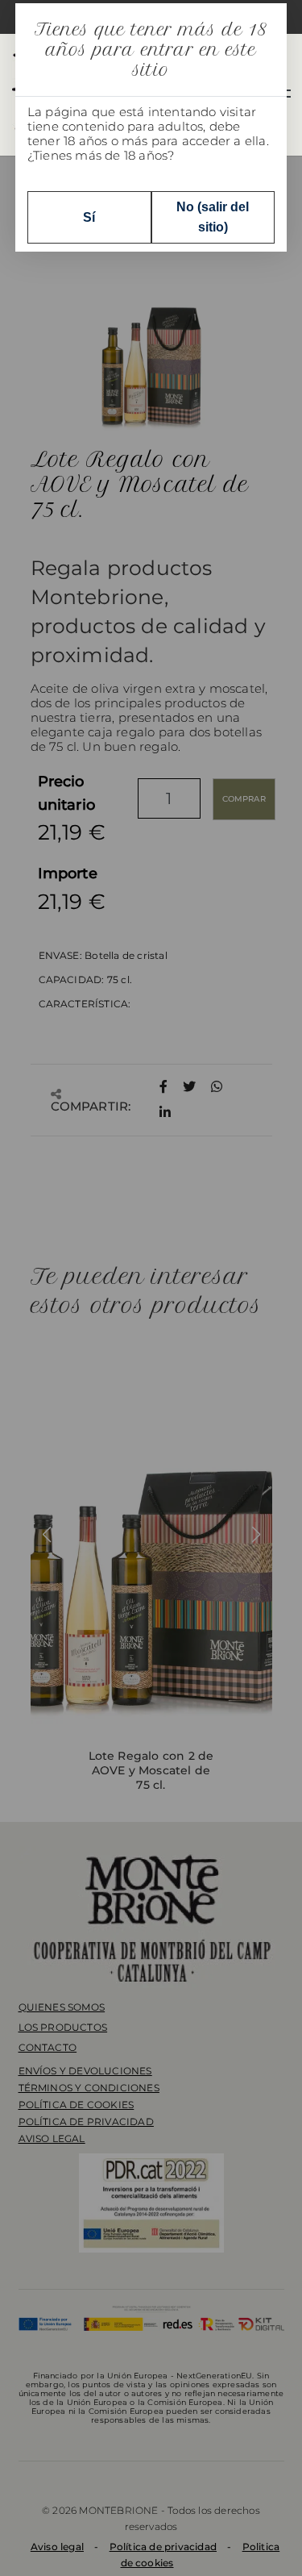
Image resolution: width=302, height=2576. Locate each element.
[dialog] (151, 1288)
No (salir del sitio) (213, 217)
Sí (89, 217)
